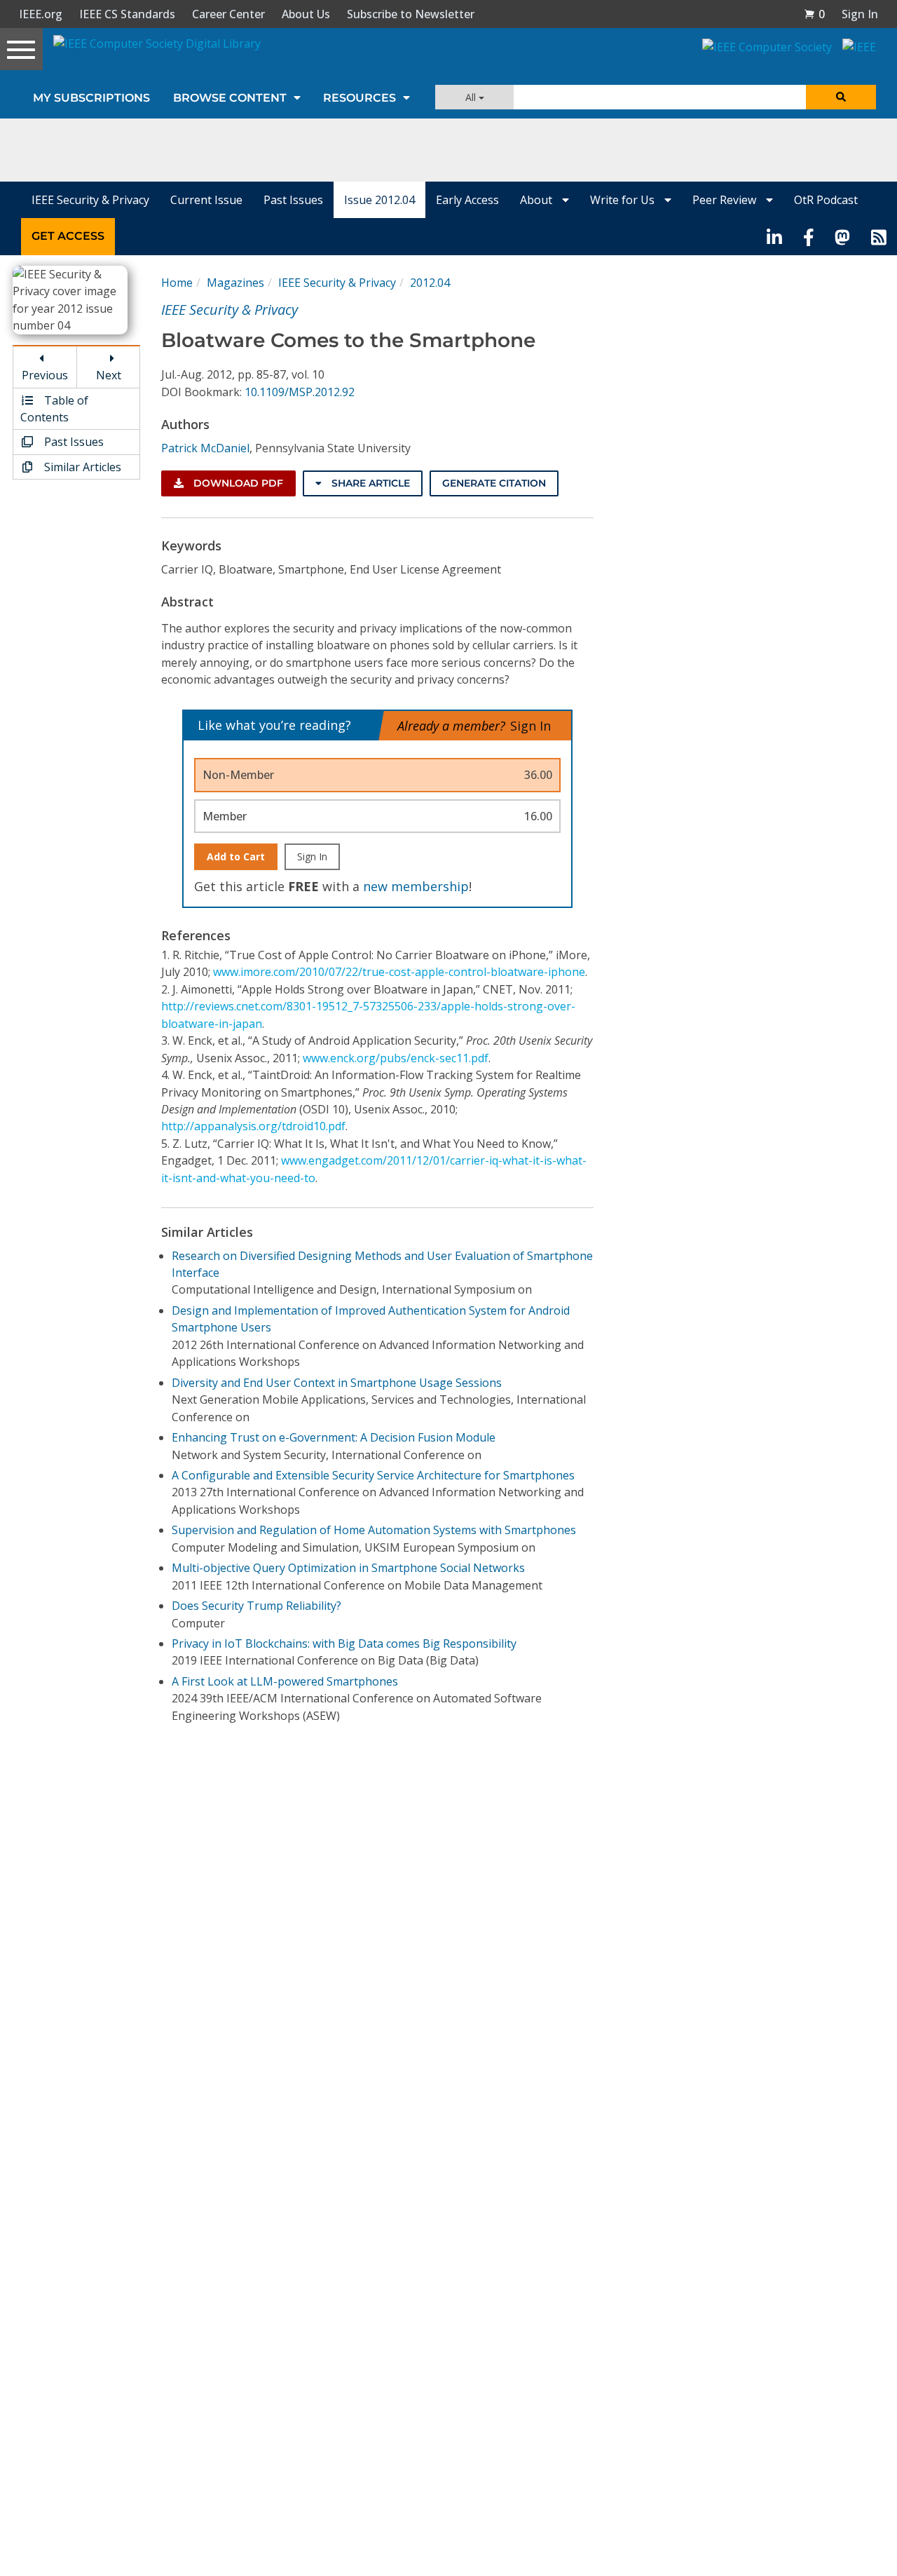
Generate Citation (494, 483)
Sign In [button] (860, 14)
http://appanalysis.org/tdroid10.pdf (253, 1126)
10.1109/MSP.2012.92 (300, 392)
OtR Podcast (826, 200)
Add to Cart (236, 856)
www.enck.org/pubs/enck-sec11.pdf (396, 1058)
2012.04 (430, 283)
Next (109, 375)
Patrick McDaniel (205, 448)
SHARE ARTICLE (369, 483)
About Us (306, 14)
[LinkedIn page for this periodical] (774, 236)
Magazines (235, 283)
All (472, 97)
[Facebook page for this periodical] (809, 236)
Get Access (68, 236)
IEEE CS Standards (127, 14)
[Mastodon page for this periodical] (842, 236)
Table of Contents (54, 409)
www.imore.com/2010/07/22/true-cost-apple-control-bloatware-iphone (399, 972)
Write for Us (624, 200)
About (537, 200)
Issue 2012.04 (379, 200)
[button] (814, 14)
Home (177, 283)
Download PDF (237, 483)
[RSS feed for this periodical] (879, 236)
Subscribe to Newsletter (411, 14)
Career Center (228, 14)
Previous (45, 375)
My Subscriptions (91, 98)
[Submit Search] (841, 97)
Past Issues (293, 200)
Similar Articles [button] (81, 467)
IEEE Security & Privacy (90, 200)
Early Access (467, 200)
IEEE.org (41, 14)
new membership (416, 886)
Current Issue (206, 200)
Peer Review (726, 200)
